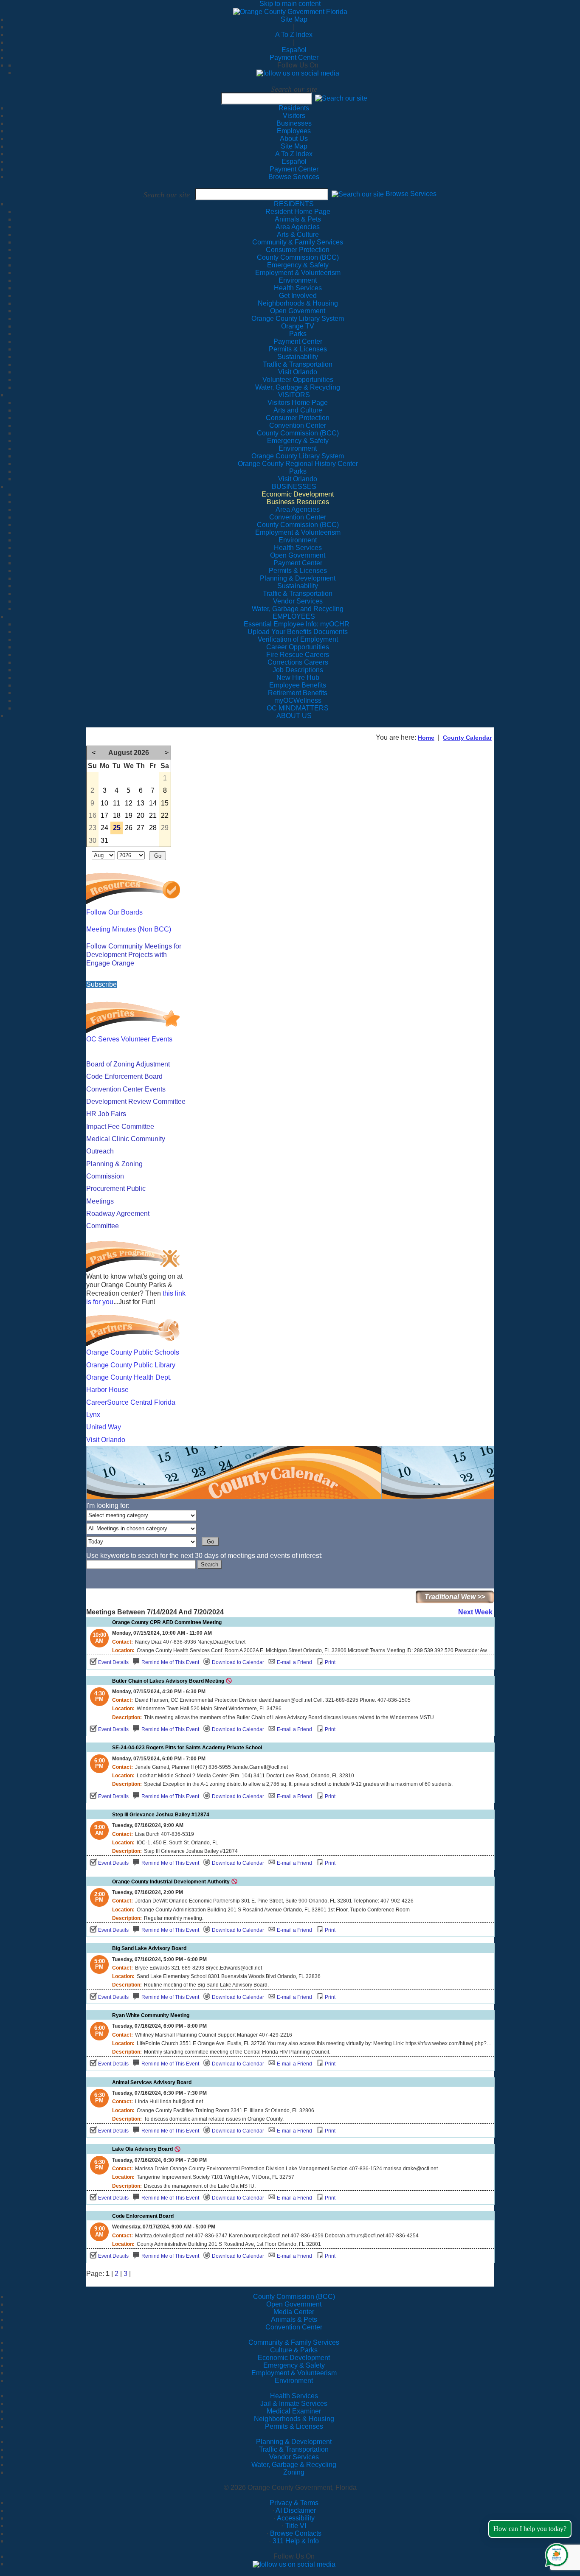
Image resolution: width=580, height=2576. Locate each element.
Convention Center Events (126, 1089)
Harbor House (107, 1390)
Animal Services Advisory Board (152, 2082)
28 (153, 828)
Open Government (294, 2304)
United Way (104, 1427)
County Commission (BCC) (294, 2297)
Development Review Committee (136, 1101)
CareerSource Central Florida (131, 1402)
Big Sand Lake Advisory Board (149, 1948)
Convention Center (294, 2327)
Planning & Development (294, 2442)
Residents (294, 108)
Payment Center (294, 58)
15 (165, 803)
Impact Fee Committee (120, 1127)
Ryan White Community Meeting (151, 2015)
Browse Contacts (296, 2533)
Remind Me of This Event (170, 1662)
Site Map (294, 19)
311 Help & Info (296, 2541)
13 (141, 803)
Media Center (294, 2312)
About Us (294, 139)
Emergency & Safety (294, 2365)
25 (117, 828)
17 (104, 815)
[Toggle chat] (555, 2553)
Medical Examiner (294, 2411)
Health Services (294, 2396)
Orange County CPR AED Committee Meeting (167, 1622)
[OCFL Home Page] (290, 11)
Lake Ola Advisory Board (142, 2149)
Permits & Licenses (294, 2426)
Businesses (294, 123)
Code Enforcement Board (124, 1076)
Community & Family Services (298, 242)
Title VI (296, 2526)
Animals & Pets (294, 2319)
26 (129, 828)
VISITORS (294, 395)
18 (117, 815)
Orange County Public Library (131, 1365)
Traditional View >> (455, 1597)
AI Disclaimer (296, 2510)
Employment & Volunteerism (294, 2373)
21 (153, 815)
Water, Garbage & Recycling (294, 2465)
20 (141, 815)
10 (104, 803)
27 (141, 828)
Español (294, 50)
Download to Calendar (238, 1662)
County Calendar (467, 738)
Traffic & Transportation (294, 2449)
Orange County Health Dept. (129, 1377)
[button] (341, 98)
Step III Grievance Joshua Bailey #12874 (161, 1815)
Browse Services (294, 177)
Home (426, 738)
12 (129, 803)
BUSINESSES (294, 487)
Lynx (93, 1415)
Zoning (294, 2472)
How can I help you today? (530, 2529)
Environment (294, 2381)
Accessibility (296, 2518)
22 (165, 815)
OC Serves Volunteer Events (129, 1039)
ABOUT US (294, 716)
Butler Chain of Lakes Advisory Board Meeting (168, 1681)
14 (153, 803)
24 (104, 828)
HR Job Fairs (106, 1114)
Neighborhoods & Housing (294, 2419)
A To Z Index (294, 35)
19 (129, 815)
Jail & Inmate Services (294, 2403)
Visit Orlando (106, 1440)
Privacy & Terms (294, 2503)
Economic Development (294, 2358)
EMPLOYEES (294, 616)
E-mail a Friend (294, 1662)
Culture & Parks (294, 2350)
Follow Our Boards (114, 912)
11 (117, 803)
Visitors (294, 116)
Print (330, 1662)
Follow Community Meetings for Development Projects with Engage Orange (134, 955)
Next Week (475, 1612)
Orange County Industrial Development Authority (171, 1882)
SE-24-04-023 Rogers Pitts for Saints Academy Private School (187, 1748)
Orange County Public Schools (133, 1352)
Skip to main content (290, 4)
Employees (294, 131)
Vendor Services (294, 2457)
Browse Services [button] (411, 194)
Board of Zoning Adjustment (128, 1064)
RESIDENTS (294, 204)
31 (104, 840)
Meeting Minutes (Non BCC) (129, 929)
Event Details (113, 1662)
